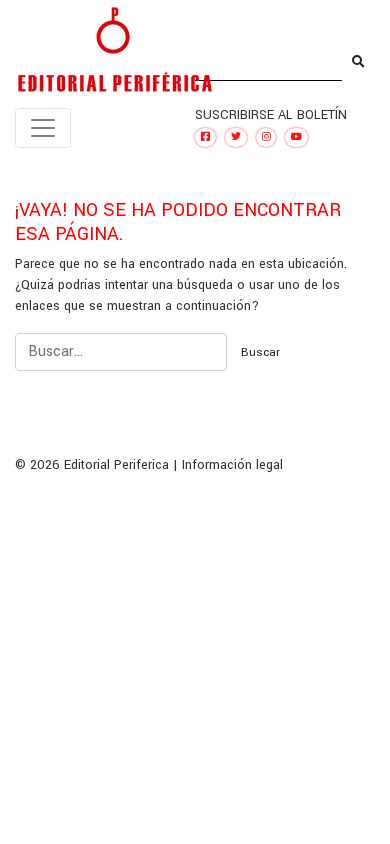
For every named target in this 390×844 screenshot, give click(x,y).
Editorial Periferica (116, 465)
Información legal (232, 465)
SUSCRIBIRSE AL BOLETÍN (271, 115)
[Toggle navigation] (43, 128)
